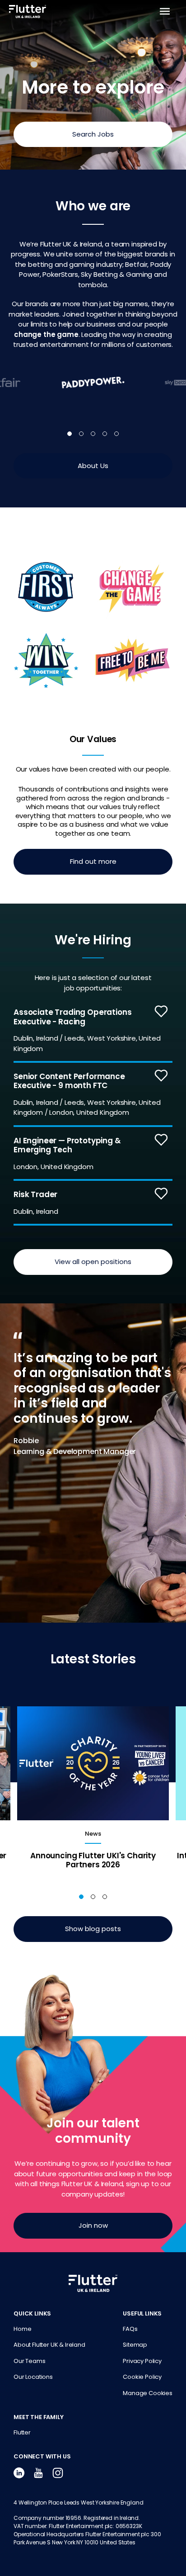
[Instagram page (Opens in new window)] (58, 2473)
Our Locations (33, 2377)
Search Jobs (93, 134)
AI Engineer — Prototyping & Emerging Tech (67, 1145)
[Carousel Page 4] (105, 434)
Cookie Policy (142, 2377)
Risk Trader (35, 1194)
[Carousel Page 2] (81, 434)
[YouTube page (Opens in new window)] (38, 2473)
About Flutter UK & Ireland (49, 2345)
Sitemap (135, 2345)
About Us (93, 466)
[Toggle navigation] (166, 11)
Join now (93, 2225)
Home (22, 2329)
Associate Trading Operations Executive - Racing (73, 1017)
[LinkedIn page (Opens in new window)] (19, 2473)
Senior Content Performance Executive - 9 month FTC (69, 1081)
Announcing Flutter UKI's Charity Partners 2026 (93, 1860)
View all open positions (93, 1262)
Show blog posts (93, 1929)
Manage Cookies (148, 2393)
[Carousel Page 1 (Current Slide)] (70, 434)
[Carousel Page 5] (116, 434)
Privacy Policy (142, 2361)
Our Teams (30, 2361)
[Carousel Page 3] (93, 434)
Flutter (22, 2432)
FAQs (130, 2329)
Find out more (93, 861)
